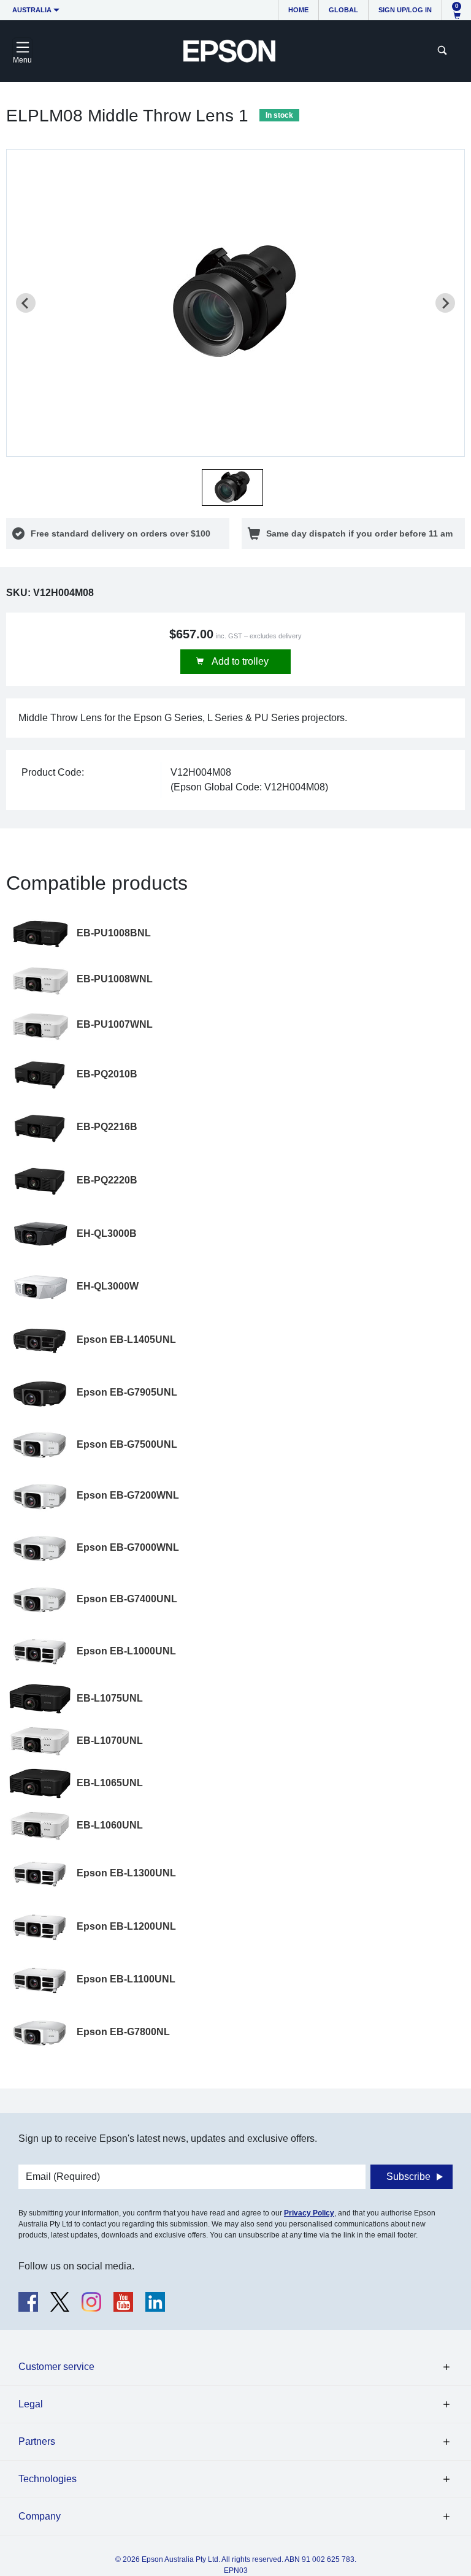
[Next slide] (445, 303)
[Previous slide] (26, 303)
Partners (37, 2441)
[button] (232, 487)
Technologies (48, 2479)
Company (40, 2516)
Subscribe (408, 2177)
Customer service (56, 2367)
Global (343, 10)
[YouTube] (123, 2302)
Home (298, 10)
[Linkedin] (155, 2302)
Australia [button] (32, 10)
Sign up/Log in (405, 10)
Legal (31, 2404)
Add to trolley (239, 661)
